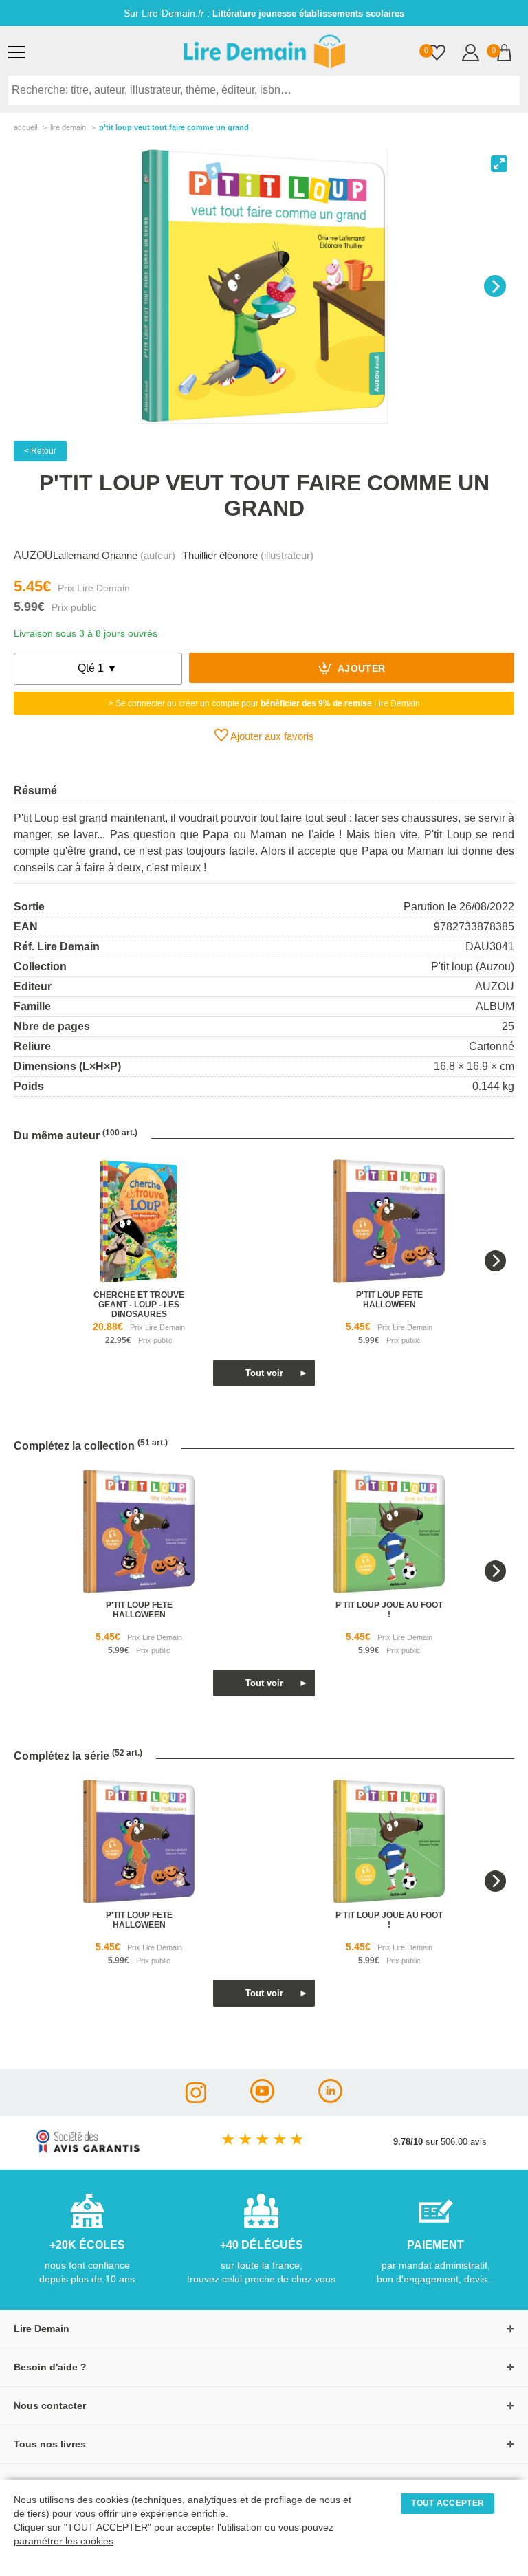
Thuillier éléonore (220, 555)
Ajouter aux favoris (271, 736)
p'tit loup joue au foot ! (389, 1610)
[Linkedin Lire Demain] (330, 2099)
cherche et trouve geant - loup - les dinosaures (139, 1305)
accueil (25, 127)
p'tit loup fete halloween (389, 1300)
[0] (437, 54)
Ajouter (361, 669)
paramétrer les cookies (64, 2541)
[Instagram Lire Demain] (196, 2099)
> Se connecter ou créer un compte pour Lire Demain (264, 703)
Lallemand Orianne (95, 555)
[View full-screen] (499, 164)
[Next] (495, 286)
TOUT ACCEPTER (448, 2503)
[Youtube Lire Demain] (262, 2099)
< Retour (40, 451)
